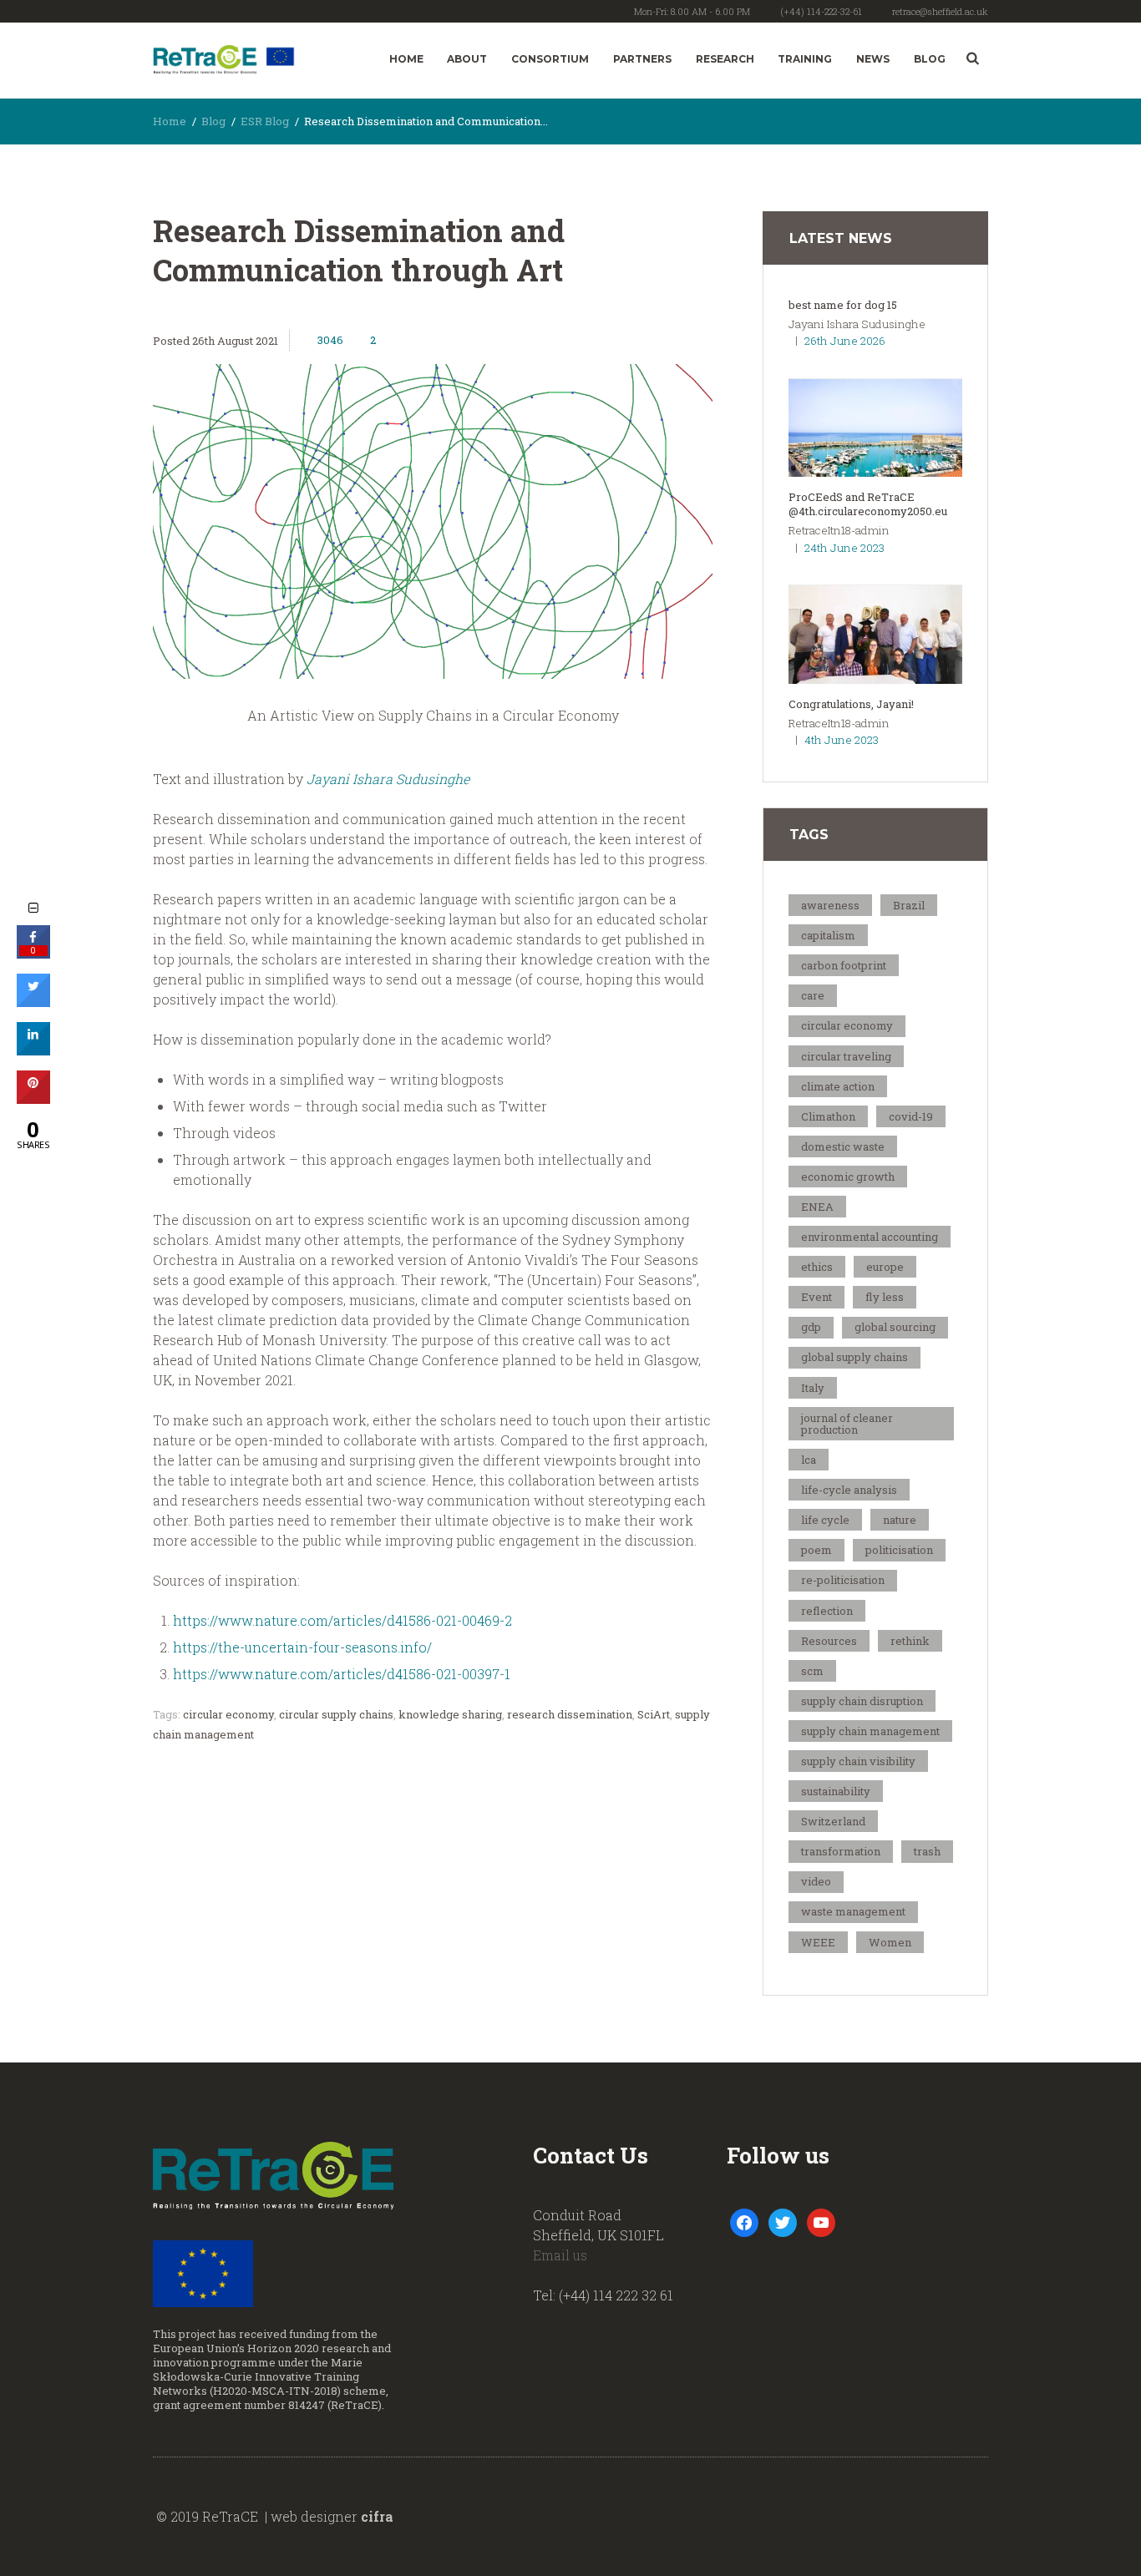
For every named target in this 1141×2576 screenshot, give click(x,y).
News (873, 59)
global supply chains (854, 1357)
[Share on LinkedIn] (33, 1050)
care (813, 995)
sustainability (836, 1791)
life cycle (825, 1520)
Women (890, 1942)
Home (406, 59)
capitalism (828, 935)
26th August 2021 (235, 341)
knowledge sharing (450, 1714)
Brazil (909, 905)
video (816, 1881)
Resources (829, 1641)
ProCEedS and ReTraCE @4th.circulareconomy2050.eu (868, 504)
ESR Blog (265, 121)
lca (809, 1460)
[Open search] (973, 58)
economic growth (848, 1177)
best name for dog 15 (843, 305)
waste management (853, 1911)
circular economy (228, 1714)
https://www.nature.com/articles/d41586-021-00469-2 (342, 1620)
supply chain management (870, 1731)
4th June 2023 (842, 740)
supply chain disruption (862, 1701)
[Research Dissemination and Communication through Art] (433, 521)
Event (816, 1297)
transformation (841, 1851)
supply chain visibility (858, 1761)
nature (900, 1520)
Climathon (828, 1116)
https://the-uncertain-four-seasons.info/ (302, 1647)
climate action (838, 1086)
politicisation (899, 1550)
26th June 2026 (845, 341)
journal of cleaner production (847, 1424)
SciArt (654, 1714)
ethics (817, 1267)
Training (805, 59)
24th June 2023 (844, 548)
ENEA (817, 1207)
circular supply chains (336, 1714)
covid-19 (911, 1116)
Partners (642, 59)
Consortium (550, 59)
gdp (811, 1327)
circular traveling (846, 1056)
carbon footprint (844, 965)
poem (816, 1550)
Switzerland (833, 1821)
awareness (830, 905)
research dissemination (570, 1714)
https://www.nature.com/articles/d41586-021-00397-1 (342, 1674)
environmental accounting (870, 1237)
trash (927, 1851)
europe (885, 1267)
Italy (813, 1388)
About (467, 59)
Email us (560, 2255)
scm (812, 1671)
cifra (377, 2516)
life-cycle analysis (849, 1490)
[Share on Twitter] (33, 1002)
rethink (910, 1641)
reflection (827, 1611)
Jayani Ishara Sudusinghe (388, 779)
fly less (885, 1297)
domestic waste (843, 1146)
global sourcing (895, 1327)
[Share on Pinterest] (33, 1099)
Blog (930, 59)
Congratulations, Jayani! (851, 704)
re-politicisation (843, 1580)
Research (725, 59)
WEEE (818, 1942)
